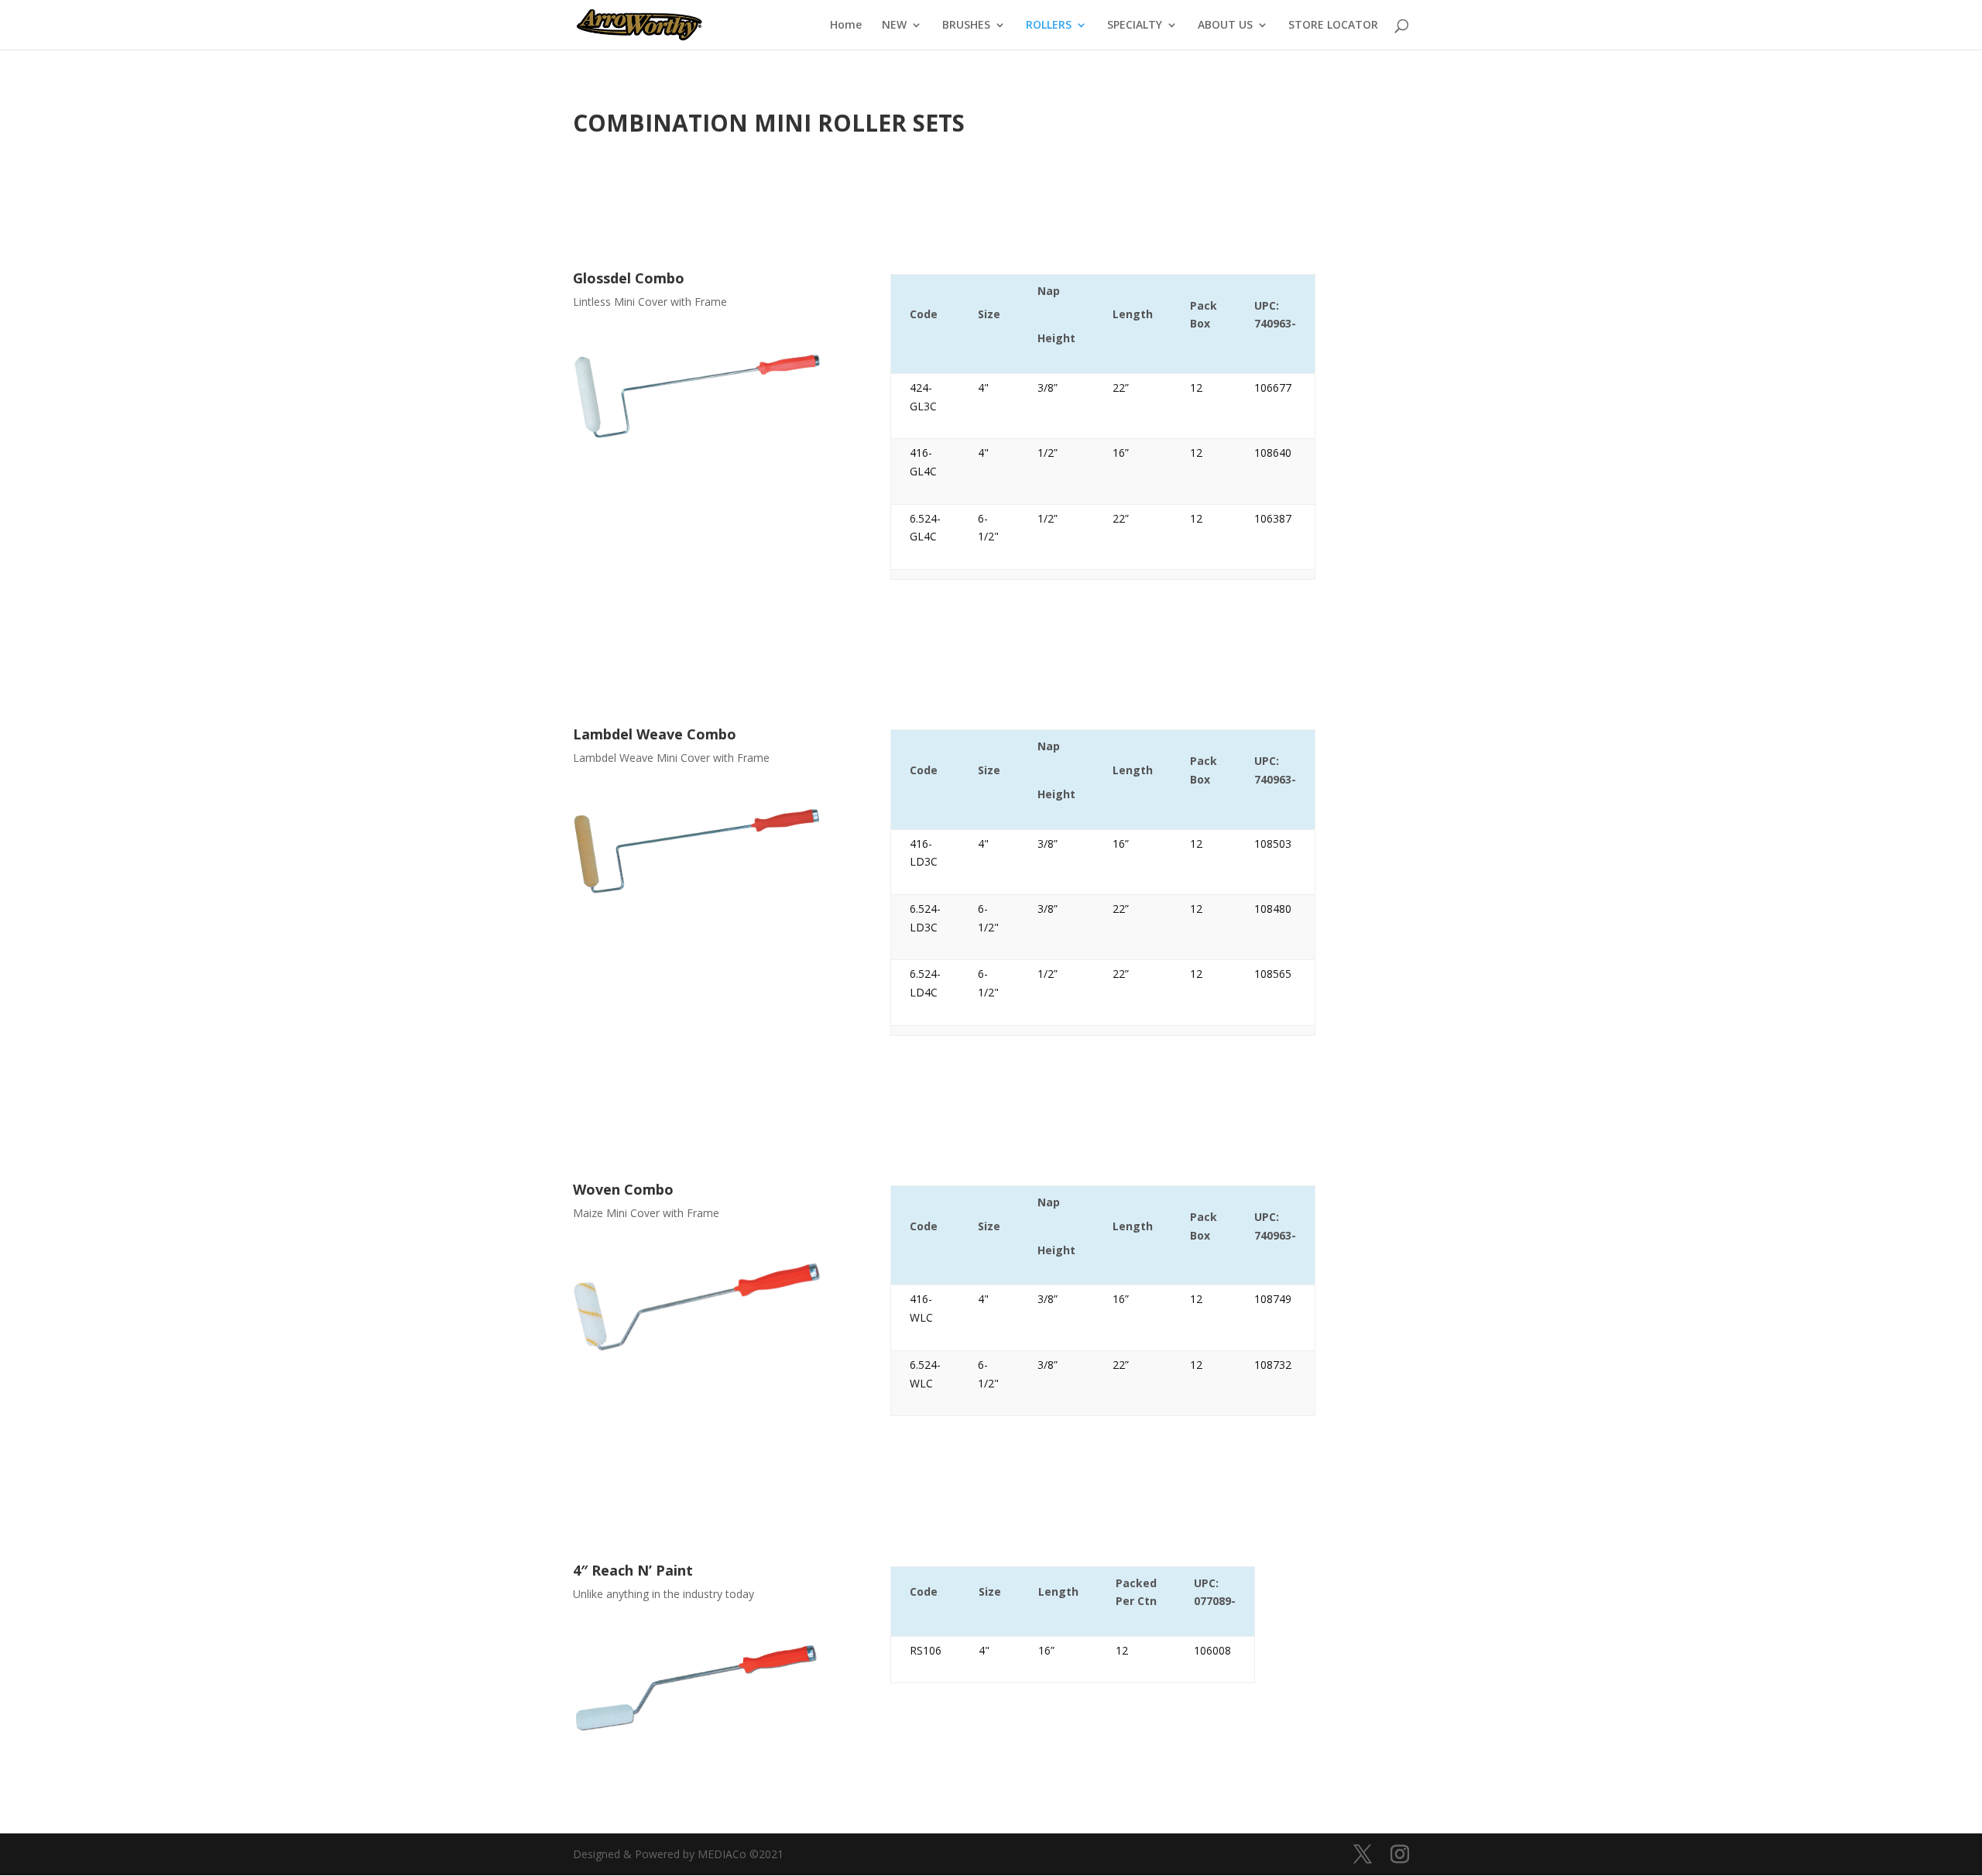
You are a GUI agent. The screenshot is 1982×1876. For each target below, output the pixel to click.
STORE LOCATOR (1333, 26)
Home (846, 26)
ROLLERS (1049, 26)
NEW (894, 26)
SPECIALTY (1135, 26)
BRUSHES (966, 26)
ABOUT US (1225, 26)
